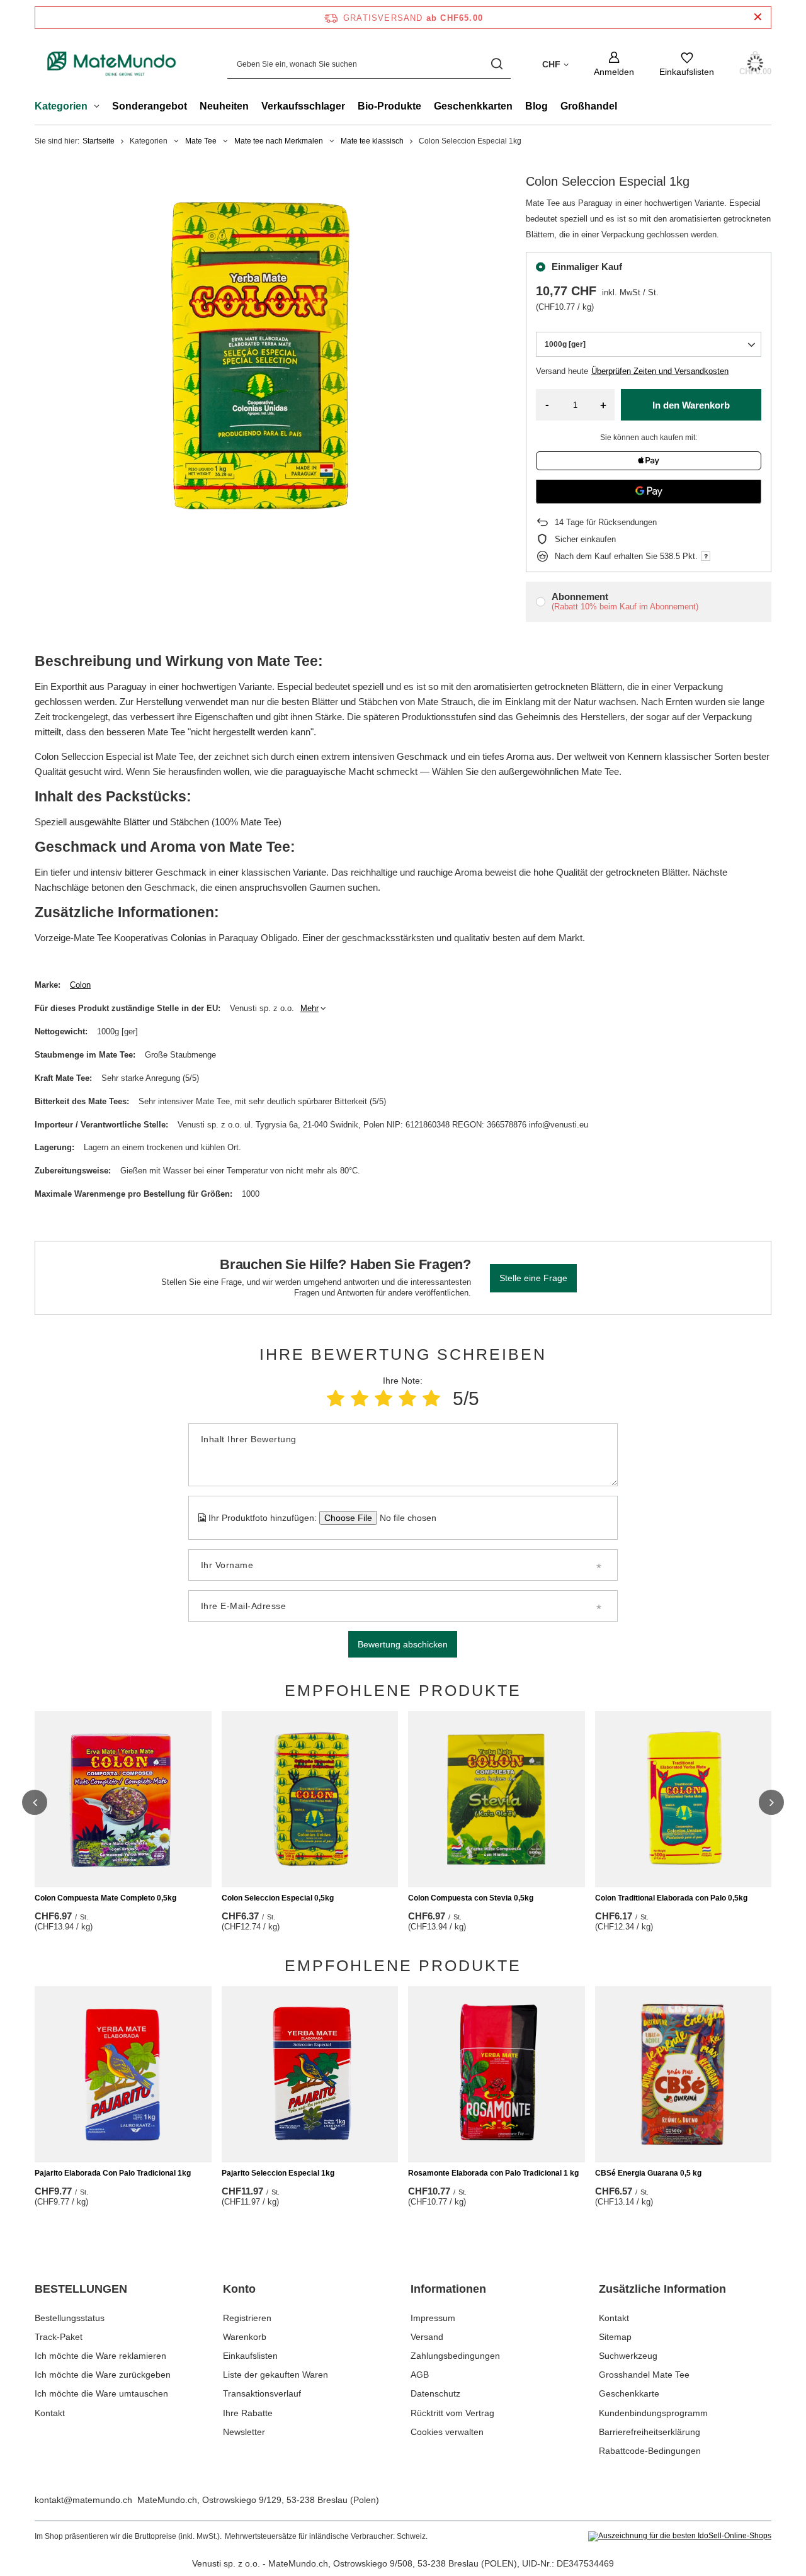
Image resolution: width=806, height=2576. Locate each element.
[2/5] (360, 1398)
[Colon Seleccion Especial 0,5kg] (310, 1799)
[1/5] (336, 1398)
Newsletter (244, 2432)
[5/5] (431, 1398)
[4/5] (407, 1398)
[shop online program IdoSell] (680, 2536)
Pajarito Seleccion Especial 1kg (278, 2173)
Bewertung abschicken (403, 1644)
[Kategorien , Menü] (100, 108)
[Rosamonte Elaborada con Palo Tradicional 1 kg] (497, 2074)
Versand (427, 2337)
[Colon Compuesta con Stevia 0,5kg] (497, 1799)
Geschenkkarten (473, 106)
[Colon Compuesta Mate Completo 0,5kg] (123, 1799)
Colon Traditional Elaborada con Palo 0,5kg (671, 1898)
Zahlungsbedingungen (455, 2356)
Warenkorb (245, 2337)
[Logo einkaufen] (112, 64)
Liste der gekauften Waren (275, 2375)
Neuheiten (224, 106)
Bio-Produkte (389, 106)
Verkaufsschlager (303, 106)
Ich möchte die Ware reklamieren (100, 2356)
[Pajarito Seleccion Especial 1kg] (310, 2074)
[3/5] (383, 1398)
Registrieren (247, 2318)
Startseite (99, 141)
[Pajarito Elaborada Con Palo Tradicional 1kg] (123, 2074)
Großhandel (589, 106)
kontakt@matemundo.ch (83, 2500)
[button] (35, 1802)
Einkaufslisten (250, 2356)
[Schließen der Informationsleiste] (758, 17)
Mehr (309, 1008)
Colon (80, 985)
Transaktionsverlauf (262, 2393)
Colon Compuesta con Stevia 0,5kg (471, 1898)
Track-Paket (59, 2337)
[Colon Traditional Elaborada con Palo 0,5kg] (684, 1799)
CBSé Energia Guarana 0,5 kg (648, 2173)
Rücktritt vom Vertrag (452, 2413)
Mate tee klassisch (372, 141)
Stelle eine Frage (533, 1278)
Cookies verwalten (447, 2432)
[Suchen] (497, 64)
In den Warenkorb (691, 405)
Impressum (433, 2318)
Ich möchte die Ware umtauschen (101, 2393)
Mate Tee (201, 141)
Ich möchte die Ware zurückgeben (103, 2375)
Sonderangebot (150, 106)
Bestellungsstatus (70, 2318)
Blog (536, 106)
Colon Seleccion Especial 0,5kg (278, 1898)
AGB (420, 2375)
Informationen (448, 2289)
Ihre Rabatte (248, 2413)
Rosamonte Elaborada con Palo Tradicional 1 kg (493, 2173)
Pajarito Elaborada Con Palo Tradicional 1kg (113, 2173)
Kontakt (50, 2413)
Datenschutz (435, 2393)
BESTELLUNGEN (81, 2289)
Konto (239, 2289)
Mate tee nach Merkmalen (279, 141)
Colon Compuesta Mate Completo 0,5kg (105, 1898)
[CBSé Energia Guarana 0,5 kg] (684, 2074)
